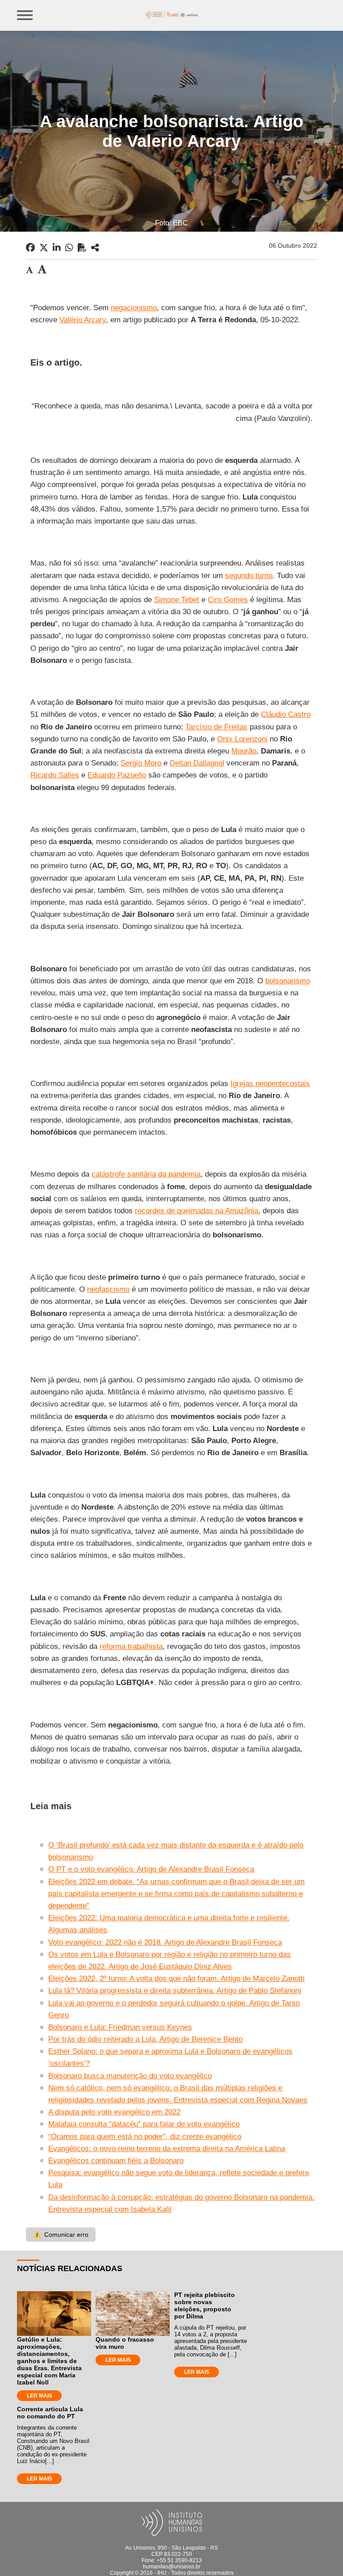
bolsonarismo (288, 981)
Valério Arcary (83, 320)
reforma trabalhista (131, 1646)
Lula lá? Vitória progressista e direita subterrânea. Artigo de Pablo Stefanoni (175, 1991)
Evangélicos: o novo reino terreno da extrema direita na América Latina (167, 2149)
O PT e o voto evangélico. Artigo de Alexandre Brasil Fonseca (151, 1869)
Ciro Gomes (228, 600)
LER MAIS (40, 2396)
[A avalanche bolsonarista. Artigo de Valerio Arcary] (95, 248)
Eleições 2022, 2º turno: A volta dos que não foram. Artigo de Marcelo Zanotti (176, 1979)
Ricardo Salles (55, 775)
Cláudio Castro (286, 714)
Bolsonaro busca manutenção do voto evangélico (130, 2076)
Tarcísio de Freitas (216, 727)
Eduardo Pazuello (117, 775)
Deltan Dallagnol (197, 763)
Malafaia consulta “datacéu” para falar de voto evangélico (144, 2124)
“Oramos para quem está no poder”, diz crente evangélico (145, 2137)
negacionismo (134, 308)
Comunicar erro (61, 2235)
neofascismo (108, 1289)
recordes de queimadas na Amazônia (197, 1211)
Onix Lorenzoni (242, 739)
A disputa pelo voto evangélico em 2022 (114, 2112)
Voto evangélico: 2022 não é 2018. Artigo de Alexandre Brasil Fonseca (165, 1942)
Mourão (244, 751)
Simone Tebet (177, 600)
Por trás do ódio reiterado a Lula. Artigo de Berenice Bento (145, 2039)
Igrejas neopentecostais (270, 1084)
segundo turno (249, 576)
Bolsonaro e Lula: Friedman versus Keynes (120, 2027)
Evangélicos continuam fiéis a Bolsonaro (116, 2161)
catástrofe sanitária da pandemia (146, 1174)
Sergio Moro (141, 763)
